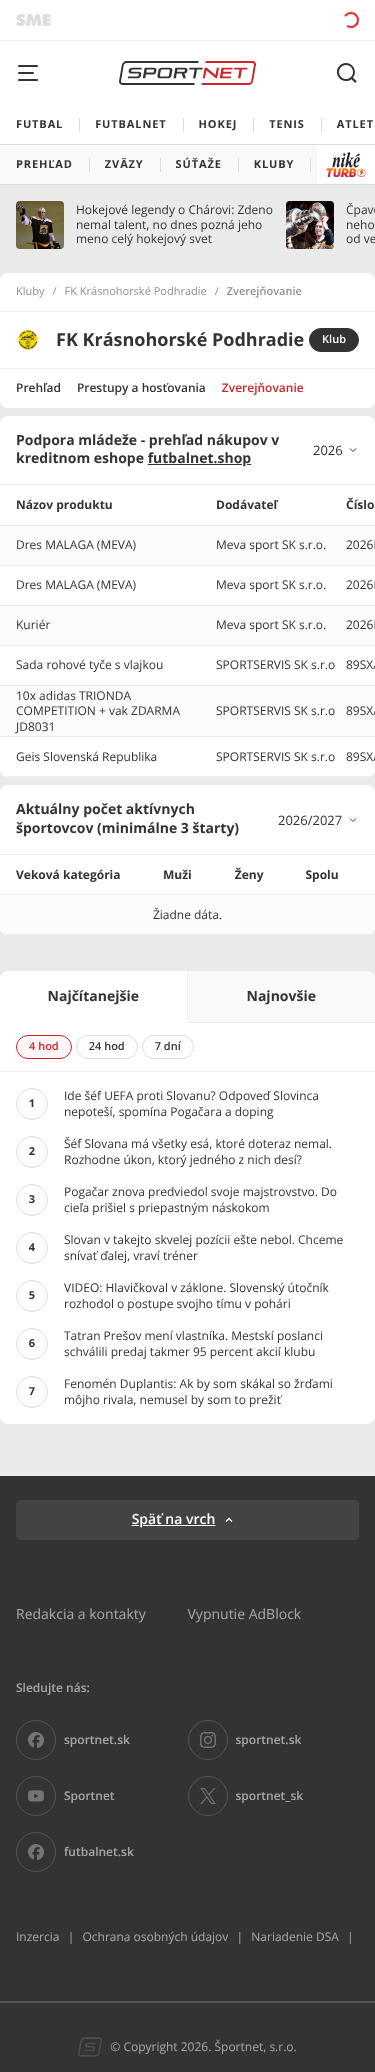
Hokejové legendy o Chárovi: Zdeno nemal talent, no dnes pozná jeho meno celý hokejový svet (174, 224)
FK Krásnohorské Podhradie (136, 292)
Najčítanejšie (93, 996)
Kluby (30, 292)
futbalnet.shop (200, 458)
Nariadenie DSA (295, 1936)
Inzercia (37, 1936)
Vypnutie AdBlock (245, 1613)
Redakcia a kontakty (81, 1613)
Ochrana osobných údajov (155, 1936)
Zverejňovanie (263, 387)
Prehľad (38, 387)
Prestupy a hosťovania (141, 387)
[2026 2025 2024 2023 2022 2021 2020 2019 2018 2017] (336, 450)
